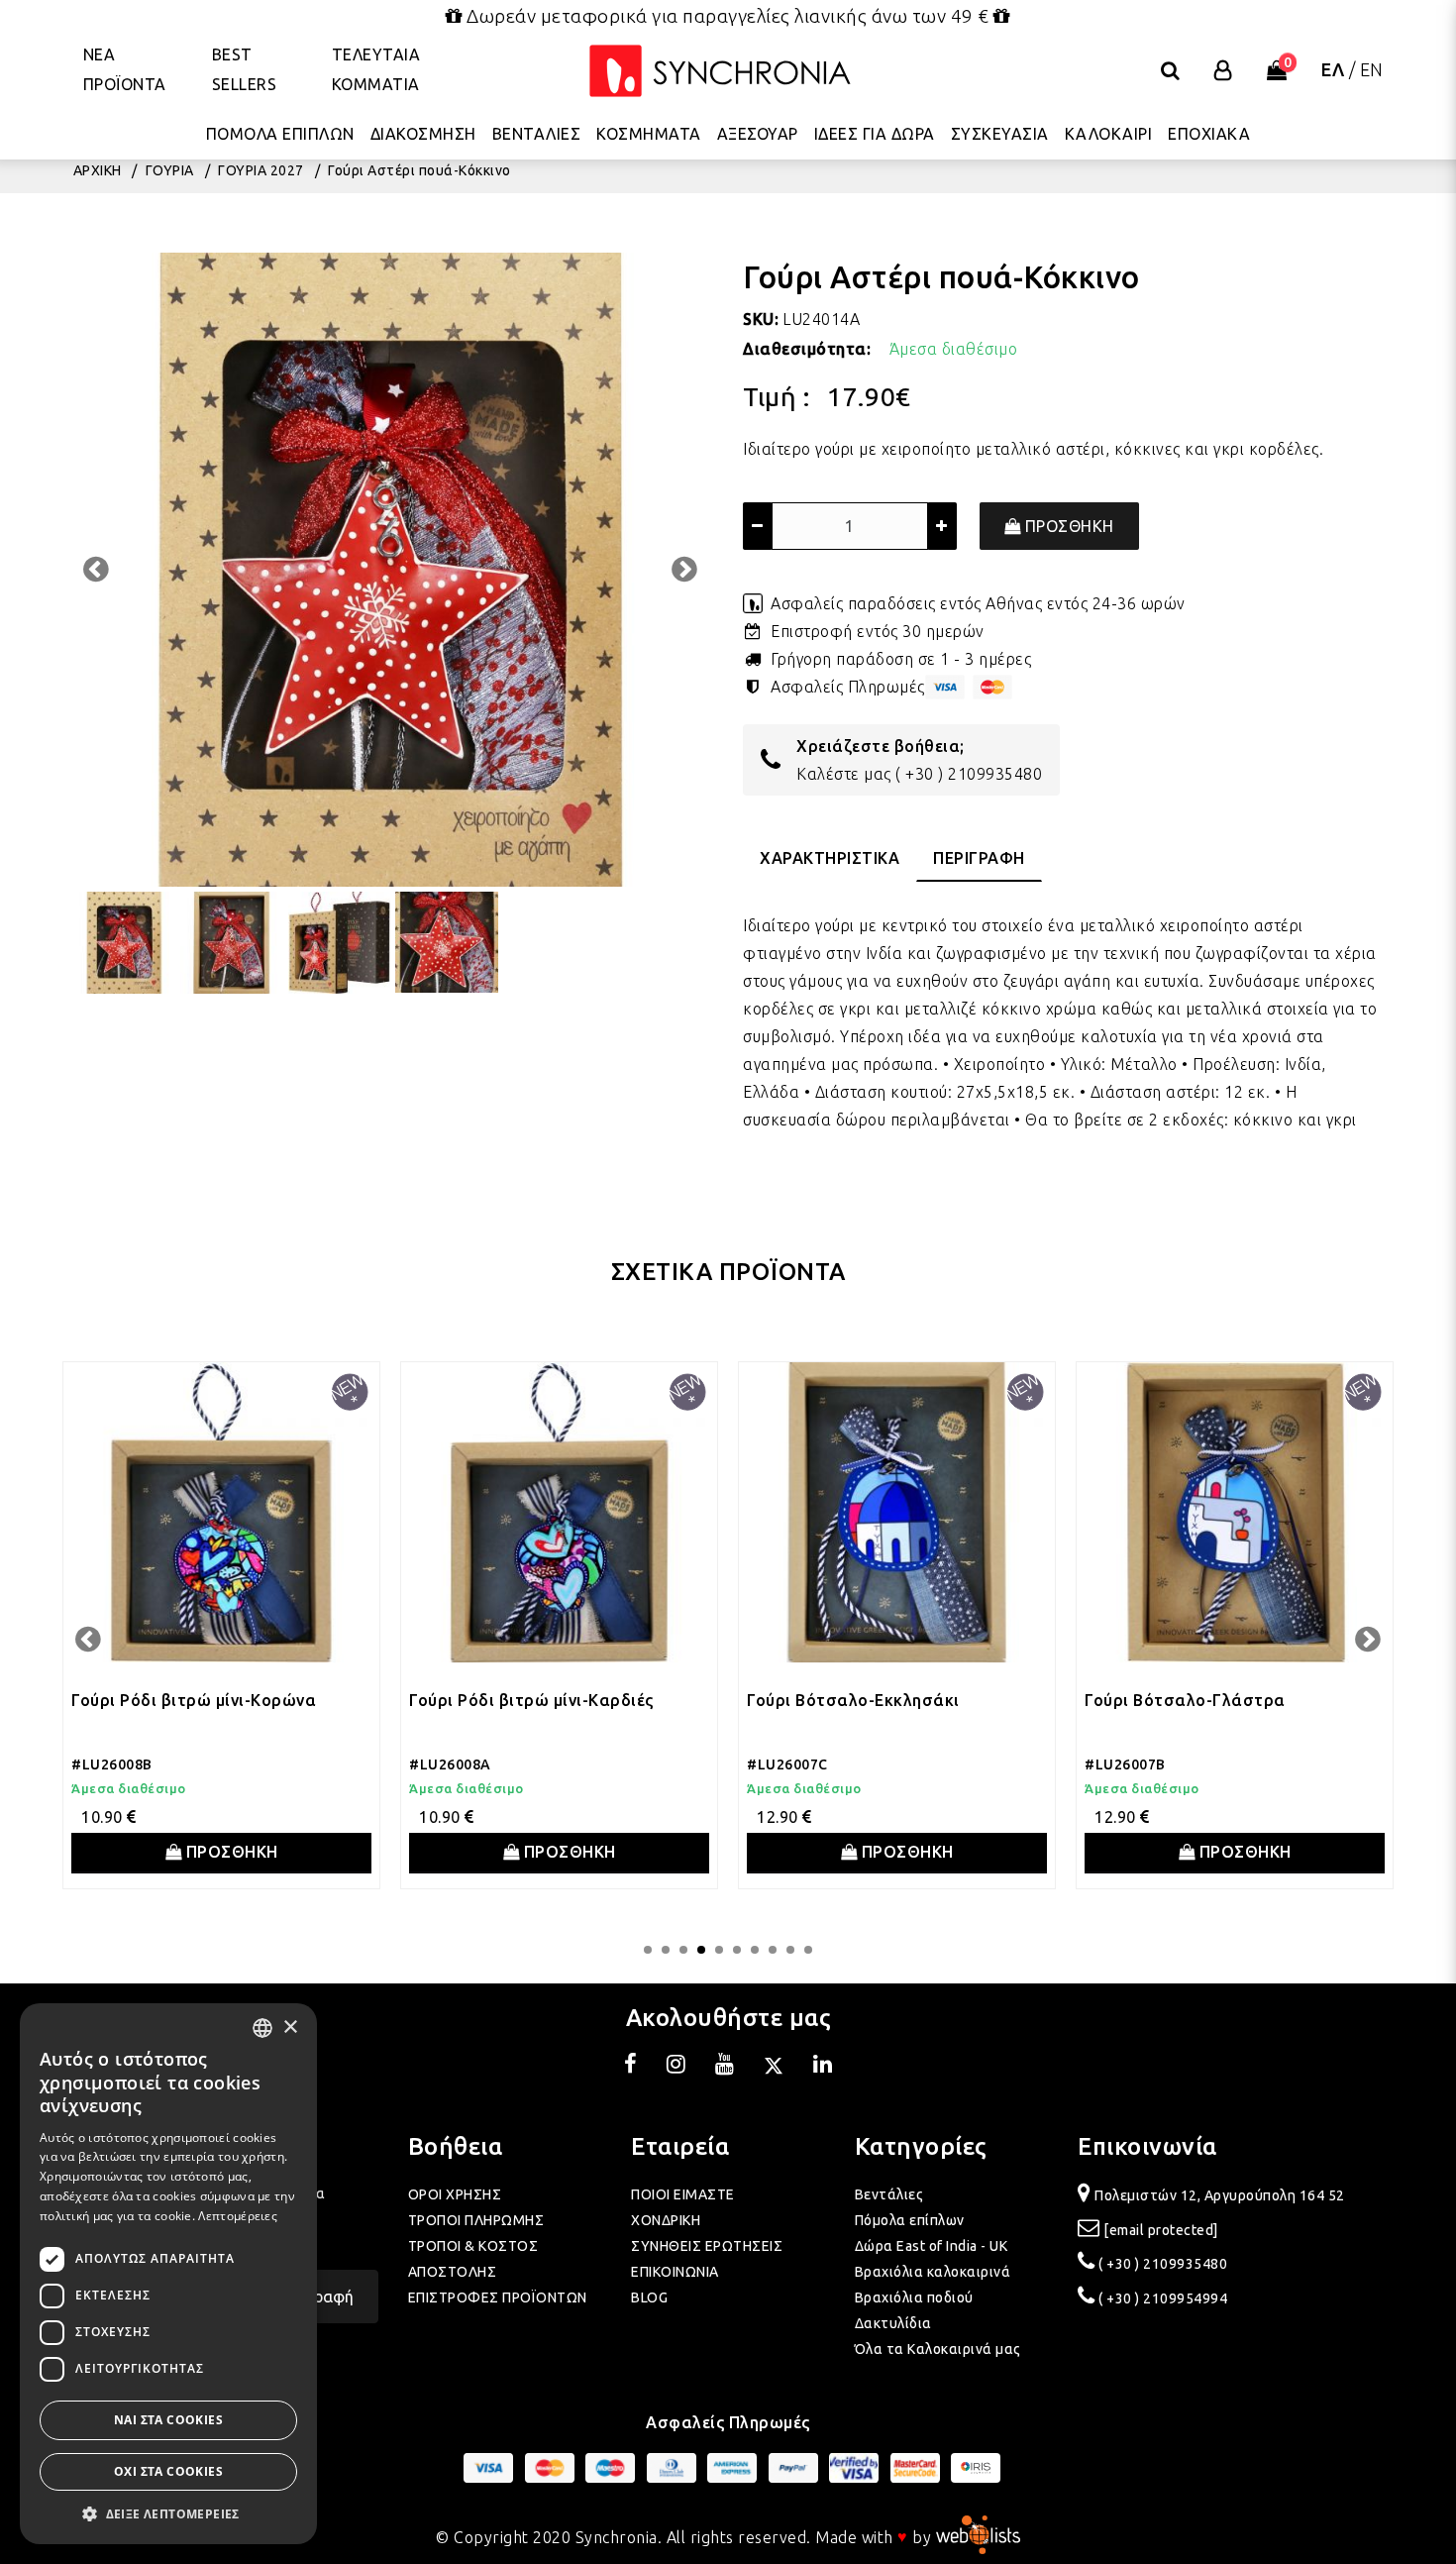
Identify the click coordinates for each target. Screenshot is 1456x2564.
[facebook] (631, 2067)
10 (808, 1950)
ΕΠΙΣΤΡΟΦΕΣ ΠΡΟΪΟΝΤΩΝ (498, 2297)
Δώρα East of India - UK (932, 2246)
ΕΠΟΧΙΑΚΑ (1209, 134)
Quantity (775, 477)
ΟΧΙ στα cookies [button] (168, 2471)
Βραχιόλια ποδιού (914, 2297)
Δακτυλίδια (893, 2323)
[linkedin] (823, 2067)
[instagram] (676, 2067)
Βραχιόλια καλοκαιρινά (933, 2272)
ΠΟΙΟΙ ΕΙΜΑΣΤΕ (683, 2194)
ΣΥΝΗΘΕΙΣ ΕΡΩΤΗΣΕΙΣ (707, 2246)
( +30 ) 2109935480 (969, 774)
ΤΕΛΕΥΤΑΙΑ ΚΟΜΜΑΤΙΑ (376, 69)
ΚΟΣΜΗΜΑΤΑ (649, 134)
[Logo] (720, 71)
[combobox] (262, 2028)
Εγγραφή (321, 2297)
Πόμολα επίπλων (910, 2220)
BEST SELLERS (245, 69)
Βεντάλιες (889, 2194)
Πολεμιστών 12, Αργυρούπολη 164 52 (1220, 2195)
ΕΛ (1333, 69)
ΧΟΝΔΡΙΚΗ (666, 2220)
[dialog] (168, 2274)
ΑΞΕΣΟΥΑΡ (758, 134)
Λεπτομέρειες (238, 2216)
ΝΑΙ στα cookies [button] (168, 2420)
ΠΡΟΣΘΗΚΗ (1067, 526)
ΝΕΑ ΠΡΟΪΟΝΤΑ (125, 69)
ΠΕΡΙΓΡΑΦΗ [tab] (979, 858)
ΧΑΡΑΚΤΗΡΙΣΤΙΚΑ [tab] (830, 858)
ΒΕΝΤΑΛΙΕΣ (537, 134)
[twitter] (774, 2067)
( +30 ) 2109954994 (1163, 2298)
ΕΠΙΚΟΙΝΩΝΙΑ (675, 2272)
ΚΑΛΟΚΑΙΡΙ (1109, 134)
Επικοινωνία (1147, 2146)
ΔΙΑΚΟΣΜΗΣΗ (423, 134)
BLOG (649, 2297)
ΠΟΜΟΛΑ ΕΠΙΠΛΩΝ (280, 134)
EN (1372, 69)
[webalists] (978, 2536)
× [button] (290, 2028)
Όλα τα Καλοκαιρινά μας (938, 2349)
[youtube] (725, 2067)
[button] (168, 2514)
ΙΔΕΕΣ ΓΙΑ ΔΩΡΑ (875, 134)
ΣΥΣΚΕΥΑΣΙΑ (1000, 134)
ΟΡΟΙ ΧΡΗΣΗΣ (455, 2194)
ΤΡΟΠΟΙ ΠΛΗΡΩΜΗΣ (476, 2220)
